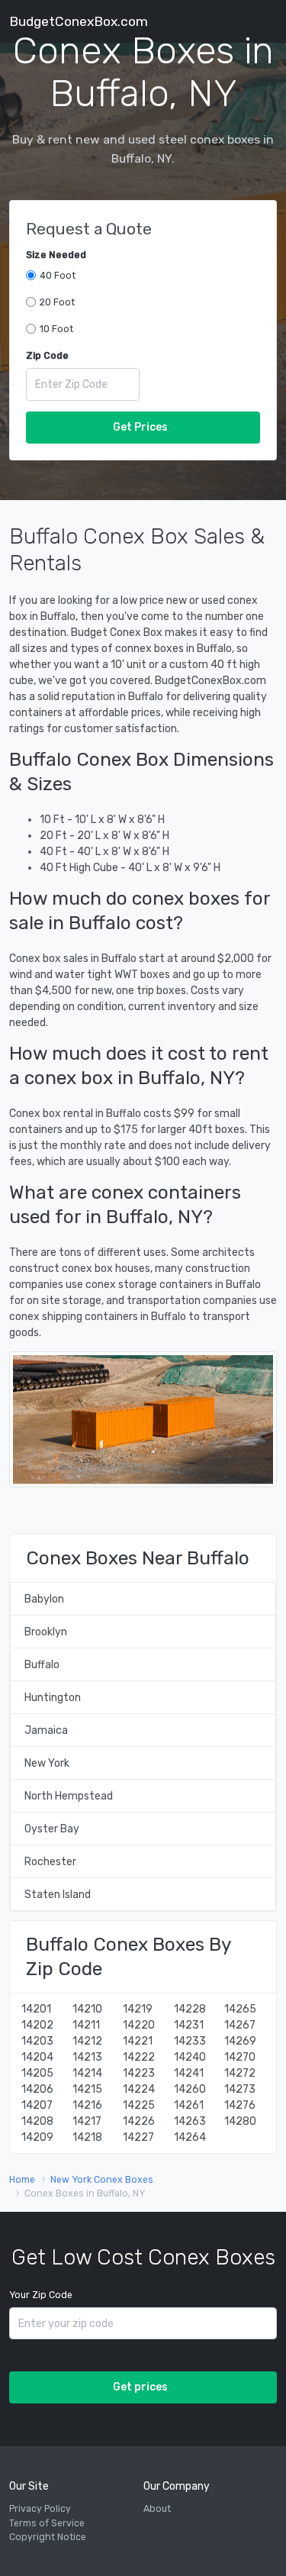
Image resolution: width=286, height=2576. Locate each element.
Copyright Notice (48, 2537)
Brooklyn (46, 1632)
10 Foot (56, 329)
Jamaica (46, 1730)
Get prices (140, 2387)
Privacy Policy (40, 2509)
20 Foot (57, 302)
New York (47, 1763)
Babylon (44, 1599)
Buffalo (42, 1665)
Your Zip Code (41, 2295)
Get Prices (140, 427)
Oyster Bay (52, 1829)
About (157, 2509)
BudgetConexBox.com (79, 21)
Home (22, 2180)
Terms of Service (47, 2523)
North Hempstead (69, 1796)
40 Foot (58, 276)
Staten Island (58, 1895)
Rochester (50, 1862)
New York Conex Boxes (102, 2180)
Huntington (53, 1698)
